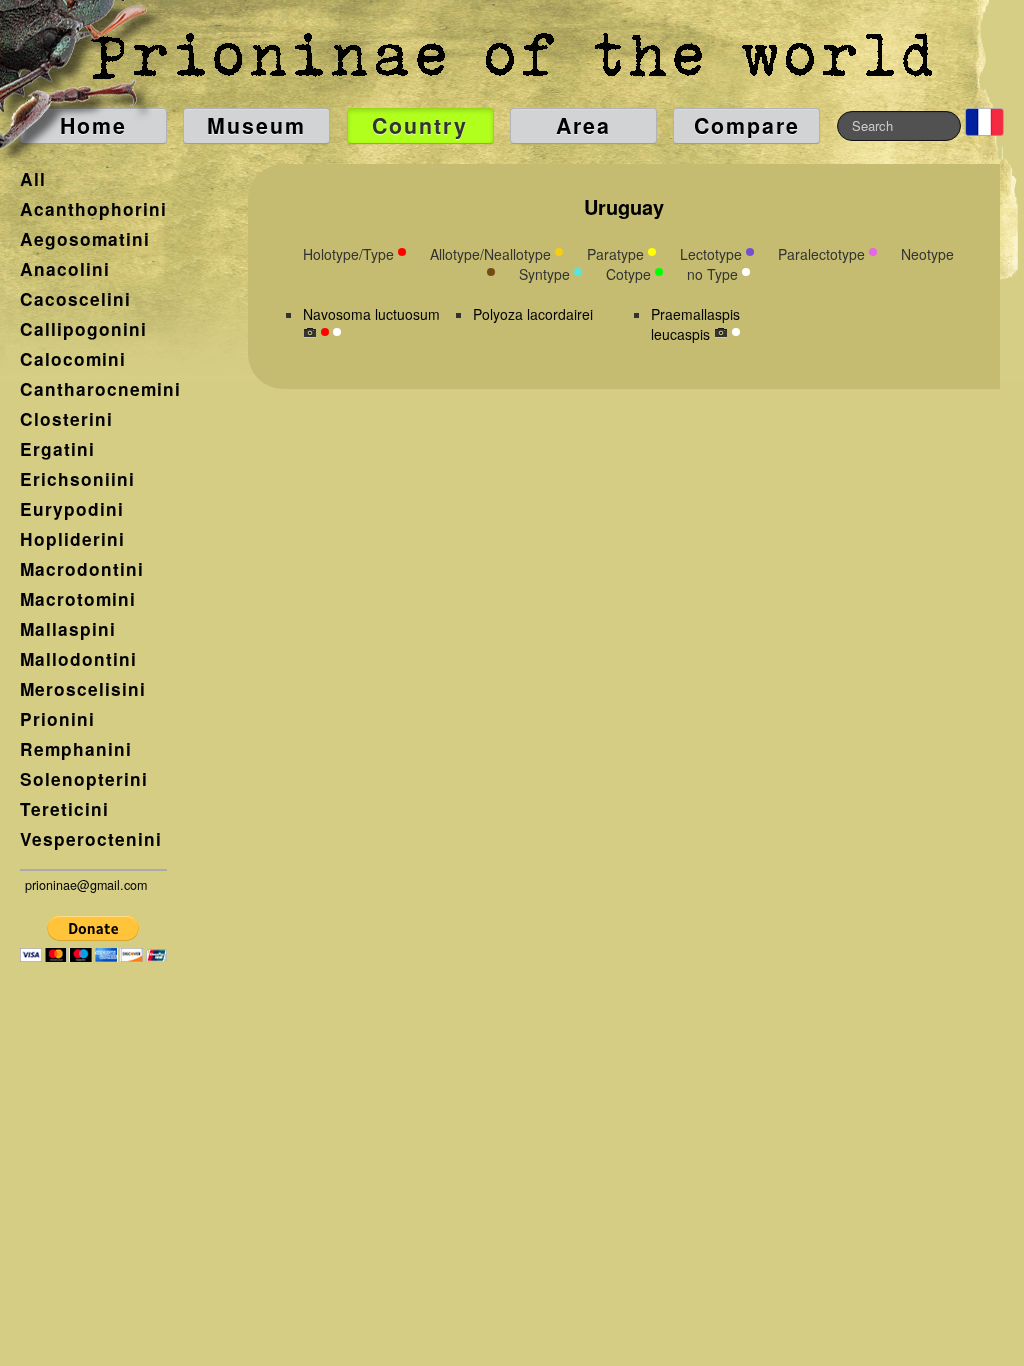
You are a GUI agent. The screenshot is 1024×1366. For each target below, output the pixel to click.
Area (583, 125)
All (33, 179)
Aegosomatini (85, 239)
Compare (747, 125)
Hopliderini (72, 539)
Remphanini (76, 749)
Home (93, 125)
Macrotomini (78, 599)
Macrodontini (82, 569)
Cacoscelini (75, 299)
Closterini (66, 419)
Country (420, 125)
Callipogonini (83, 329)
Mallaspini (68, 629)
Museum (256, 125)
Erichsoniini (77, 479)
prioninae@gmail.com (86, 885)
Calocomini (73, 359)
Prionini (57, 719)
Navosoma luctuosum (371, 314)
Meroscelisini (83, 689)
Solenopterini (84, 779)
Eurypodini (72, 509)
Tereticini (64, 809)
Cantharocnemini (100, 389)
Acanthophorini (93, 209)
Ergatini (57, 449)
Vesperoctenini (91, 839)
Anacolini (65, 269)
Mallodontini (78, 659)
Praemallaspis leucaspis (695, 324)
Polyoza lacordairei (533, 314)
